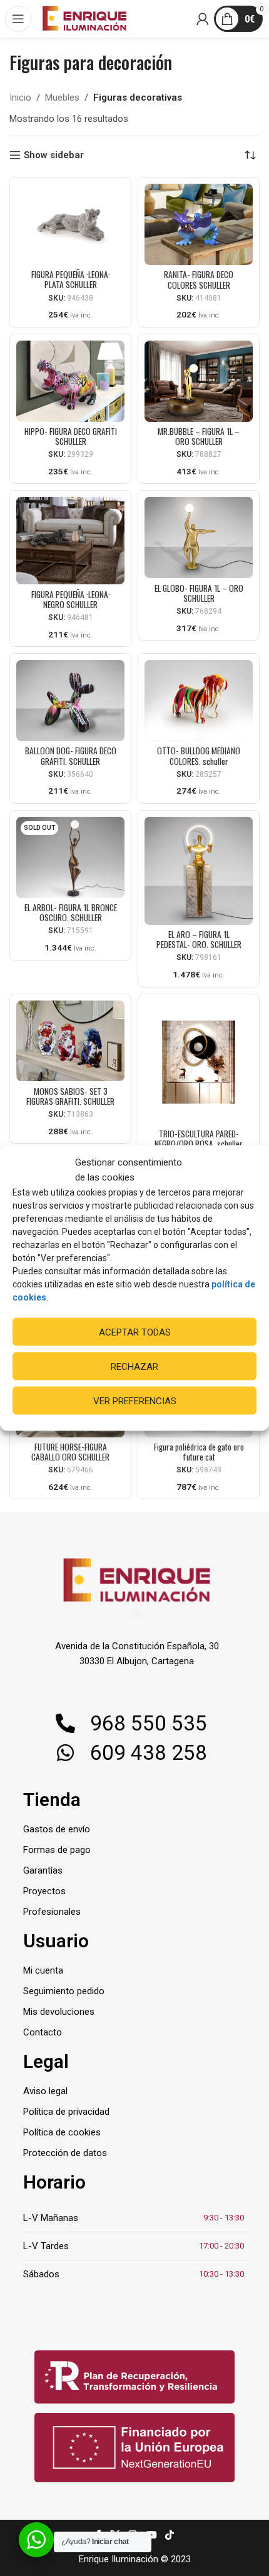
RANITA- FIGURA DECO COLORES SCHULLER (199, 279)
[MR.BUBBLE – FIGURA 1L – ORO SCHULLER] (199, 381)
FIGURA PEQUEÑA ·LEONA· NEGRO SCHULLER (71, 599)
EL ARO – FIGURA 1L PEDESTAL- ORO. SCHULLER (199, 939)
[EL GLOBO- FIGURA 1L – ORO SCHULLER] (199, 537)
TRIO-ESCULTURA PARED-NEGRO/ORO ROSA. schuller (199, 1139)
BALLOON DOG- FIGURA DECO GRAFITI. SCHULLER (71, 756)
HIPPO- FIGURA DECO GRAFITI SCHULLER (71, 436)
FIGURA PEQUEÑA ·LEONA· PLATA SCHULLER (71, 279)
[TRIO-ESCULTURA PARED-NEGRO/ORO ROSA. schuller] (199, 1062)
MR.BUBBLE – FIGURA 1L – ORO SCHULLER (199, 436)
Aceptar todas (135, 1332)
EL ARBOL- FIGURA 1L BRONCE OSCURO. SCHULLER (71, 912)
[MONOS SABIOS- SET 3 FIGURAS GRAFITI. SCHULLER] (70, 1041)
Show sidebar (54, 155)
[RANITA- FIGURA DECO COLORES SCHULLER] (199, 224)
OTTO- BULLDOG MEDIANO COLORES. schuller (199, 756)
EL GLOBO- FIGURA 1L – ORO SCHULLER (199, 593)
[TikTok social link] (169, 2536)
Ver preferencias (135, 1400)
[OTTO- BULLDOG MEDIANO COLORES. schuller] (199, 701)
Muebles (62, 97)
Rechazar (134, 1366)
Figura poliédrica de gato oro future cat (199, 1452)
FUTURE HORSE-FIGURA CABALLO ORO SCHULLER (70, 1452)
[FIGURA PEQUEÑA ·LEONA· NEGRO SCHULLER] (70, 541)
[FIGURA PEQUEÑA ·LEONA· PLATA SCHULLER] (70, 224)
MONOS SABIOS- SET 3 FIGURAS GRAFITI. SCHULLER (70, 1096)
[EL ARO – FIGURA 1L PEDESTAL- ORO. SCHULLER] (199, 871)
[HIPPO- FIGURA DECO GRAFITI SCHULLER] (70, 381)
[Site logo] (84, 18)
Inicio (20, 97)
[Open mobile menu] (19, 19)
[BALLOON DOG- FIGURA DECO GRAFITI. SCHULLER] (70, 701)
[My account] (203, 19)
